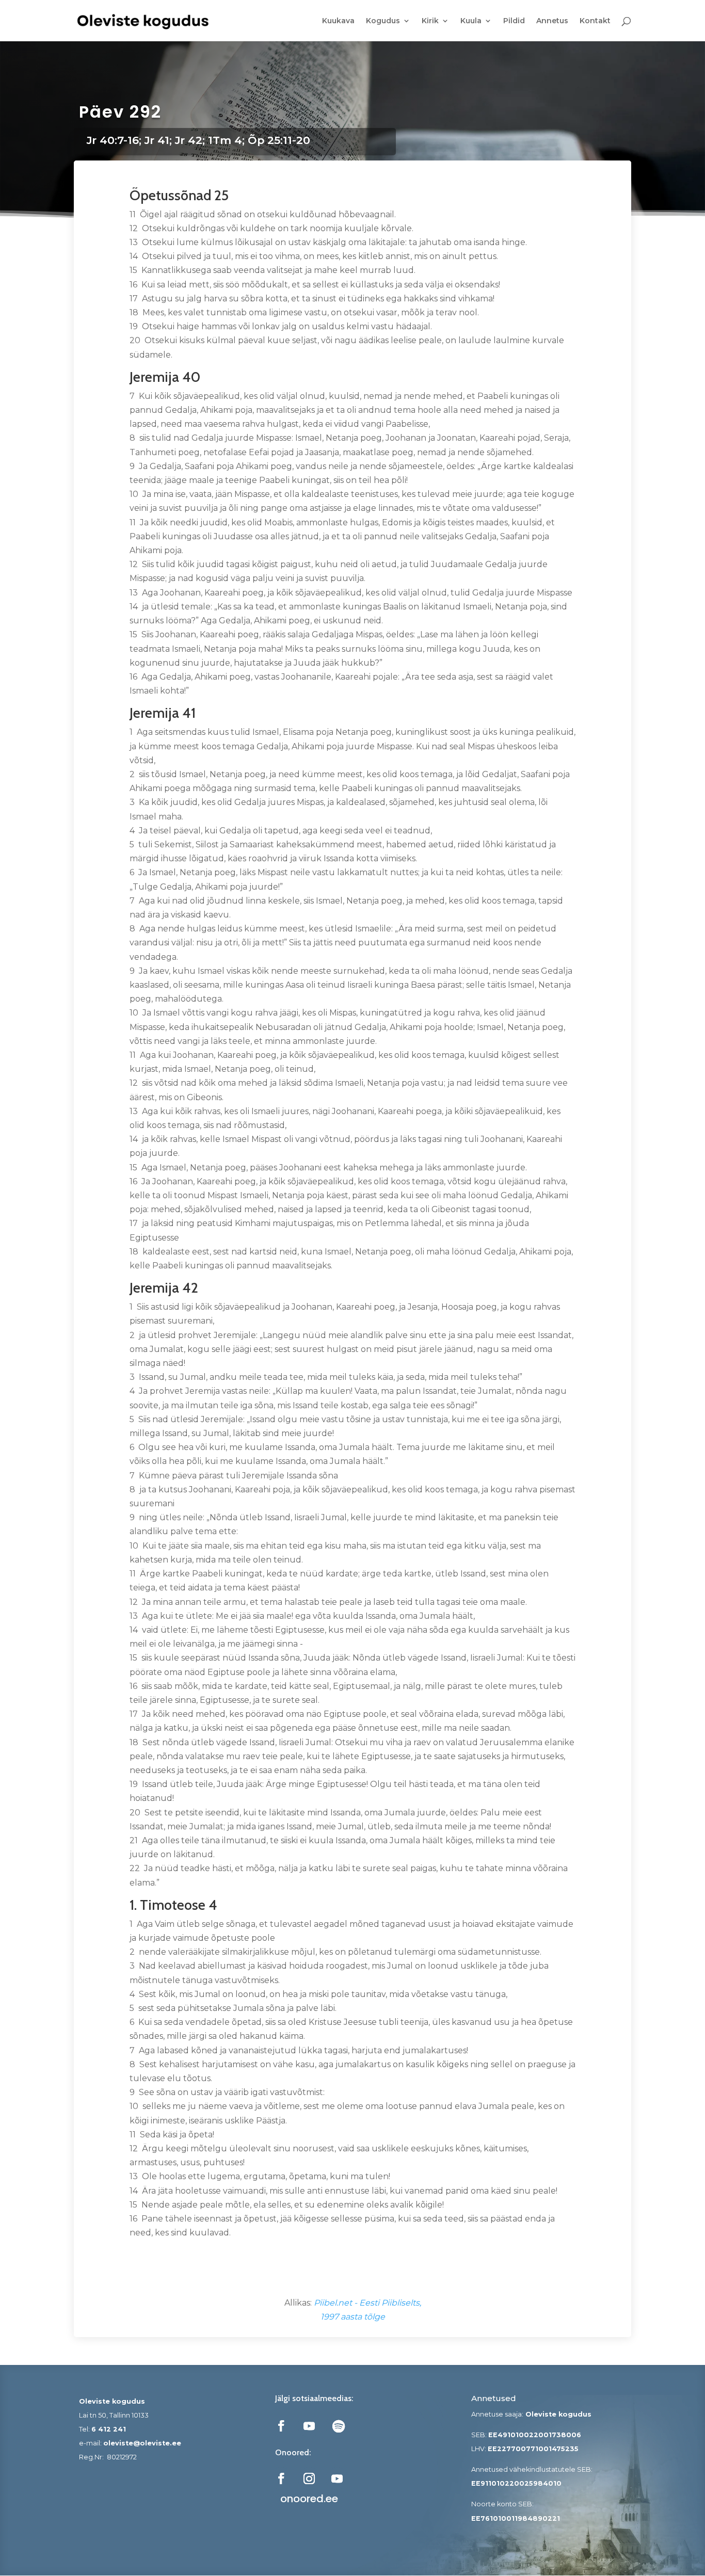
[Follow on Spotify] (339, 2426)
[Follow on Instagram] (309, 2478)
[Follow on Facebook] (281, 2426)
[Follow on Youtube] (309, 2426)
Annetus (552, 21)
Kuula (471, 21)
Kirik (430, 21)
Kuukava (338, 21)
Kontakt (595, 21)
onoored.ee (309, 2499)
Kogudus (383, 21)
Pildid (514, 21)
